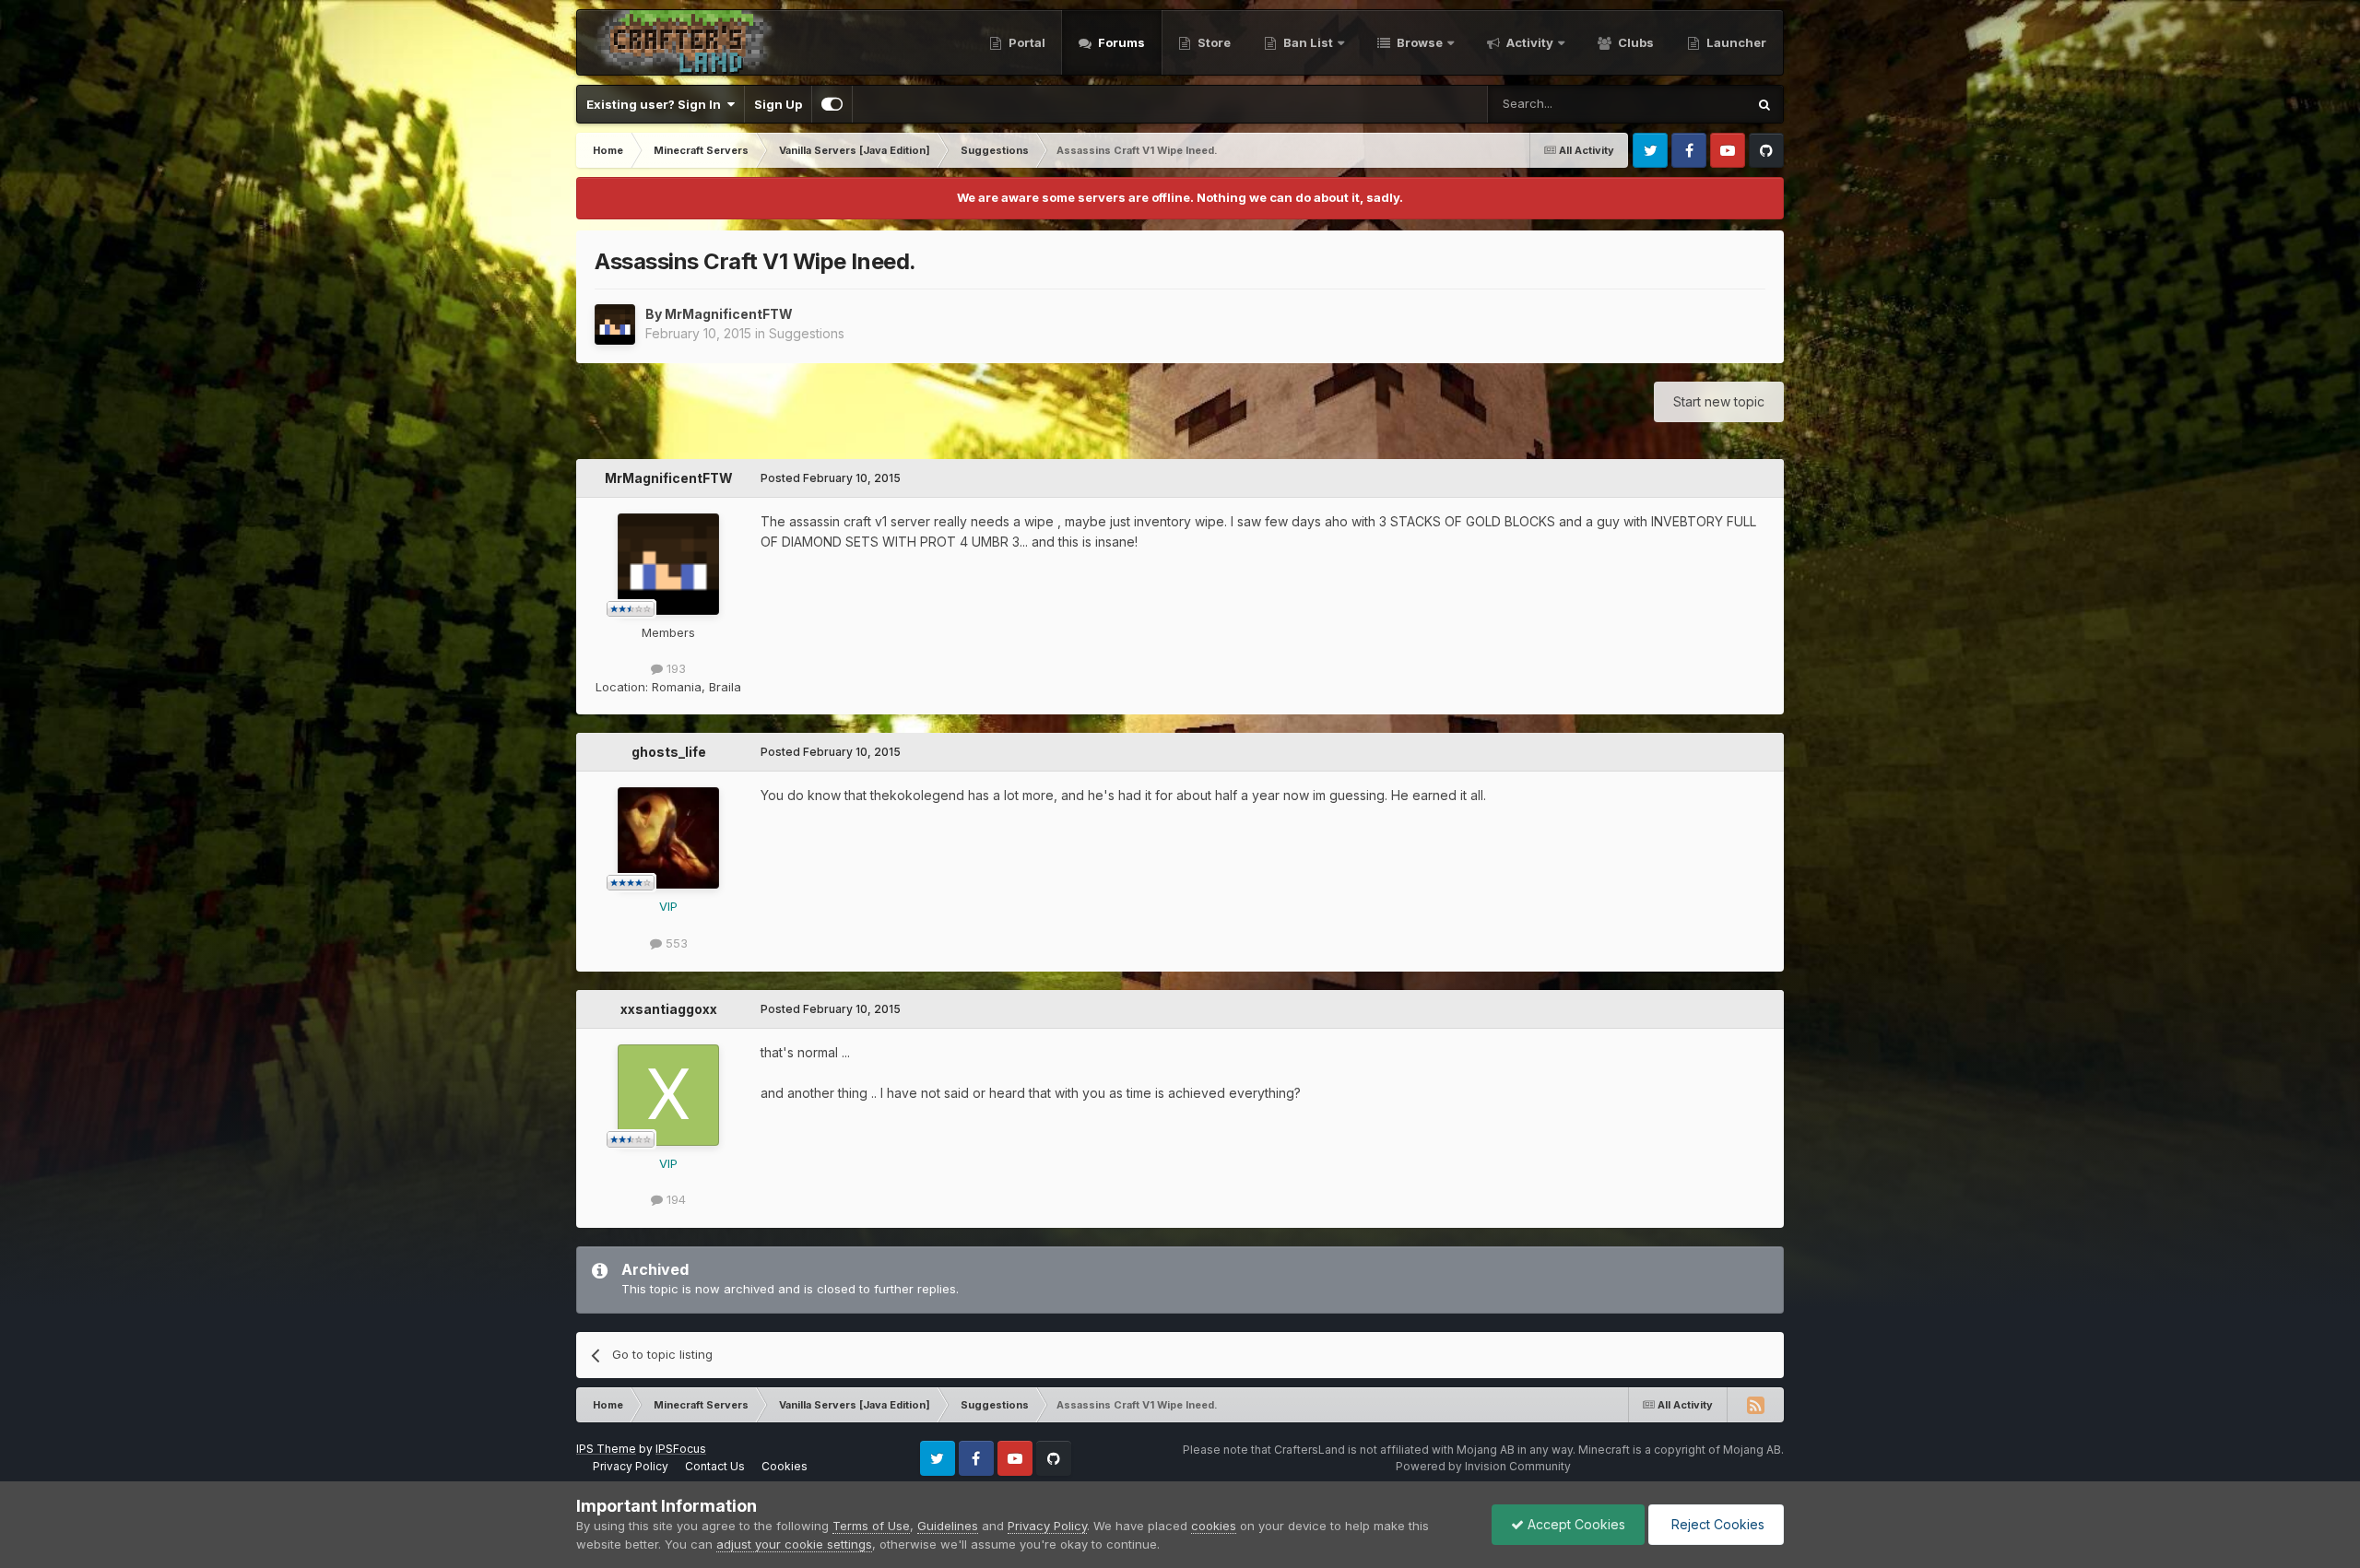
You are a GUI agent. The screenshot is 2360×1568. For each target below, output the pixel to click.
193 (674, 668)
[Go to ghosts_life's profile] (668, 838)
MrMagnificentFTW (729, 314)
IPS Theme (606, 1449)
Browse (1418, 42)
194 (674, 1199)
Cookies (785, 1466)
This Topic (1692, 104)
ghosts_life (669, 752)
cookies (1214, 1526)
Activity (1528, 42)
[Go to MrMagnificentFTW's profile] (615, 324)
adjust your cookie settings (794, 1544)
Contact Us (715, 1466)
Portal (1026, 42)
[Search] (1764, 104)
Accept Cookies (1575, 1524)
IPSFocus (681, 1449)
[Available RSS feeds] (1755, 1405)
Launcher (1735, 42)
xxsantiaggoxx (669, 1009)
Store (1213, 42)
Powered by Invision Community (1483, 1466)
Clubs (1634, 42)
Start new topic (1719, 401)
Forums (1120, 42)
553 (675, 943)
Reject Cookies (1716, 1524)
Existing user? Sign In (656, 104)
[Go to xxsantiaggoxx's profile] (668, 1095)
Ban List (1308, 42)
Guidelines (948, 1526)
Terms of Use (871, 1526)
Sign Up (778, 104)
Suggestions (807, 333)
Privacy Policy (631, 1466)
